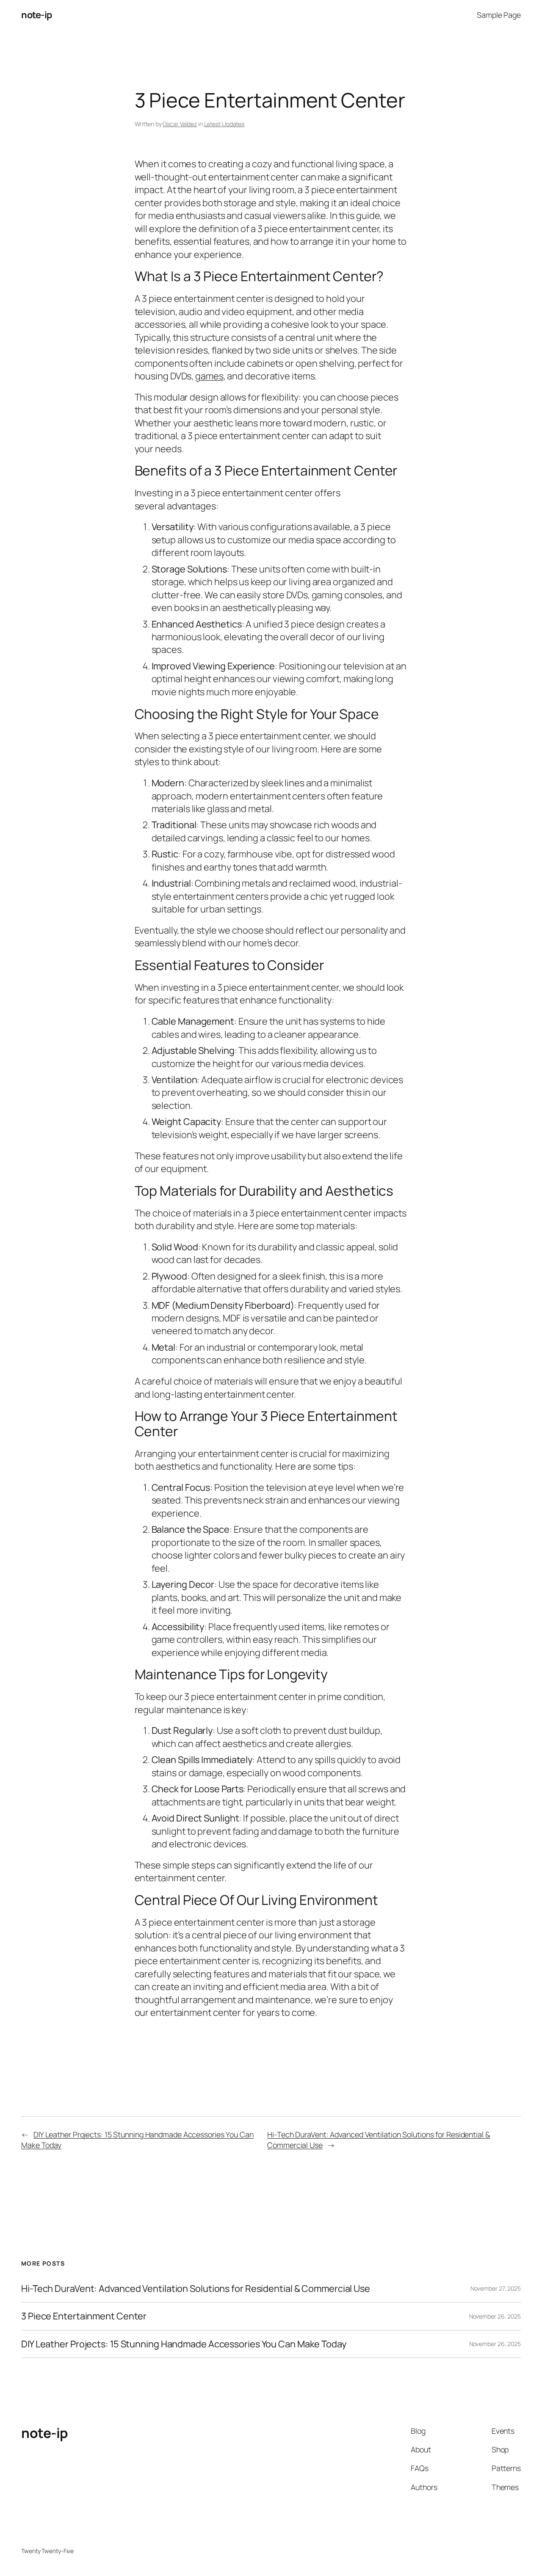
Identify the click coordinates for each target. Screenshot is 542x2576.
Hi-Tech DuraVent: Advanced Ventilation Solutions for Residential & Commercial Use (196, 2289)
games (209, 376)
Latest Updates (224, 124)
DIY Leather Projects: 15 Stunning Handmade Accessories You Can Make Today (184, 2344)
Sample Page (499, 15)
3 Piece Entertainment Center (84, 2316)
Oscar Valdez (180, 124)
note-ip (37, 15)
